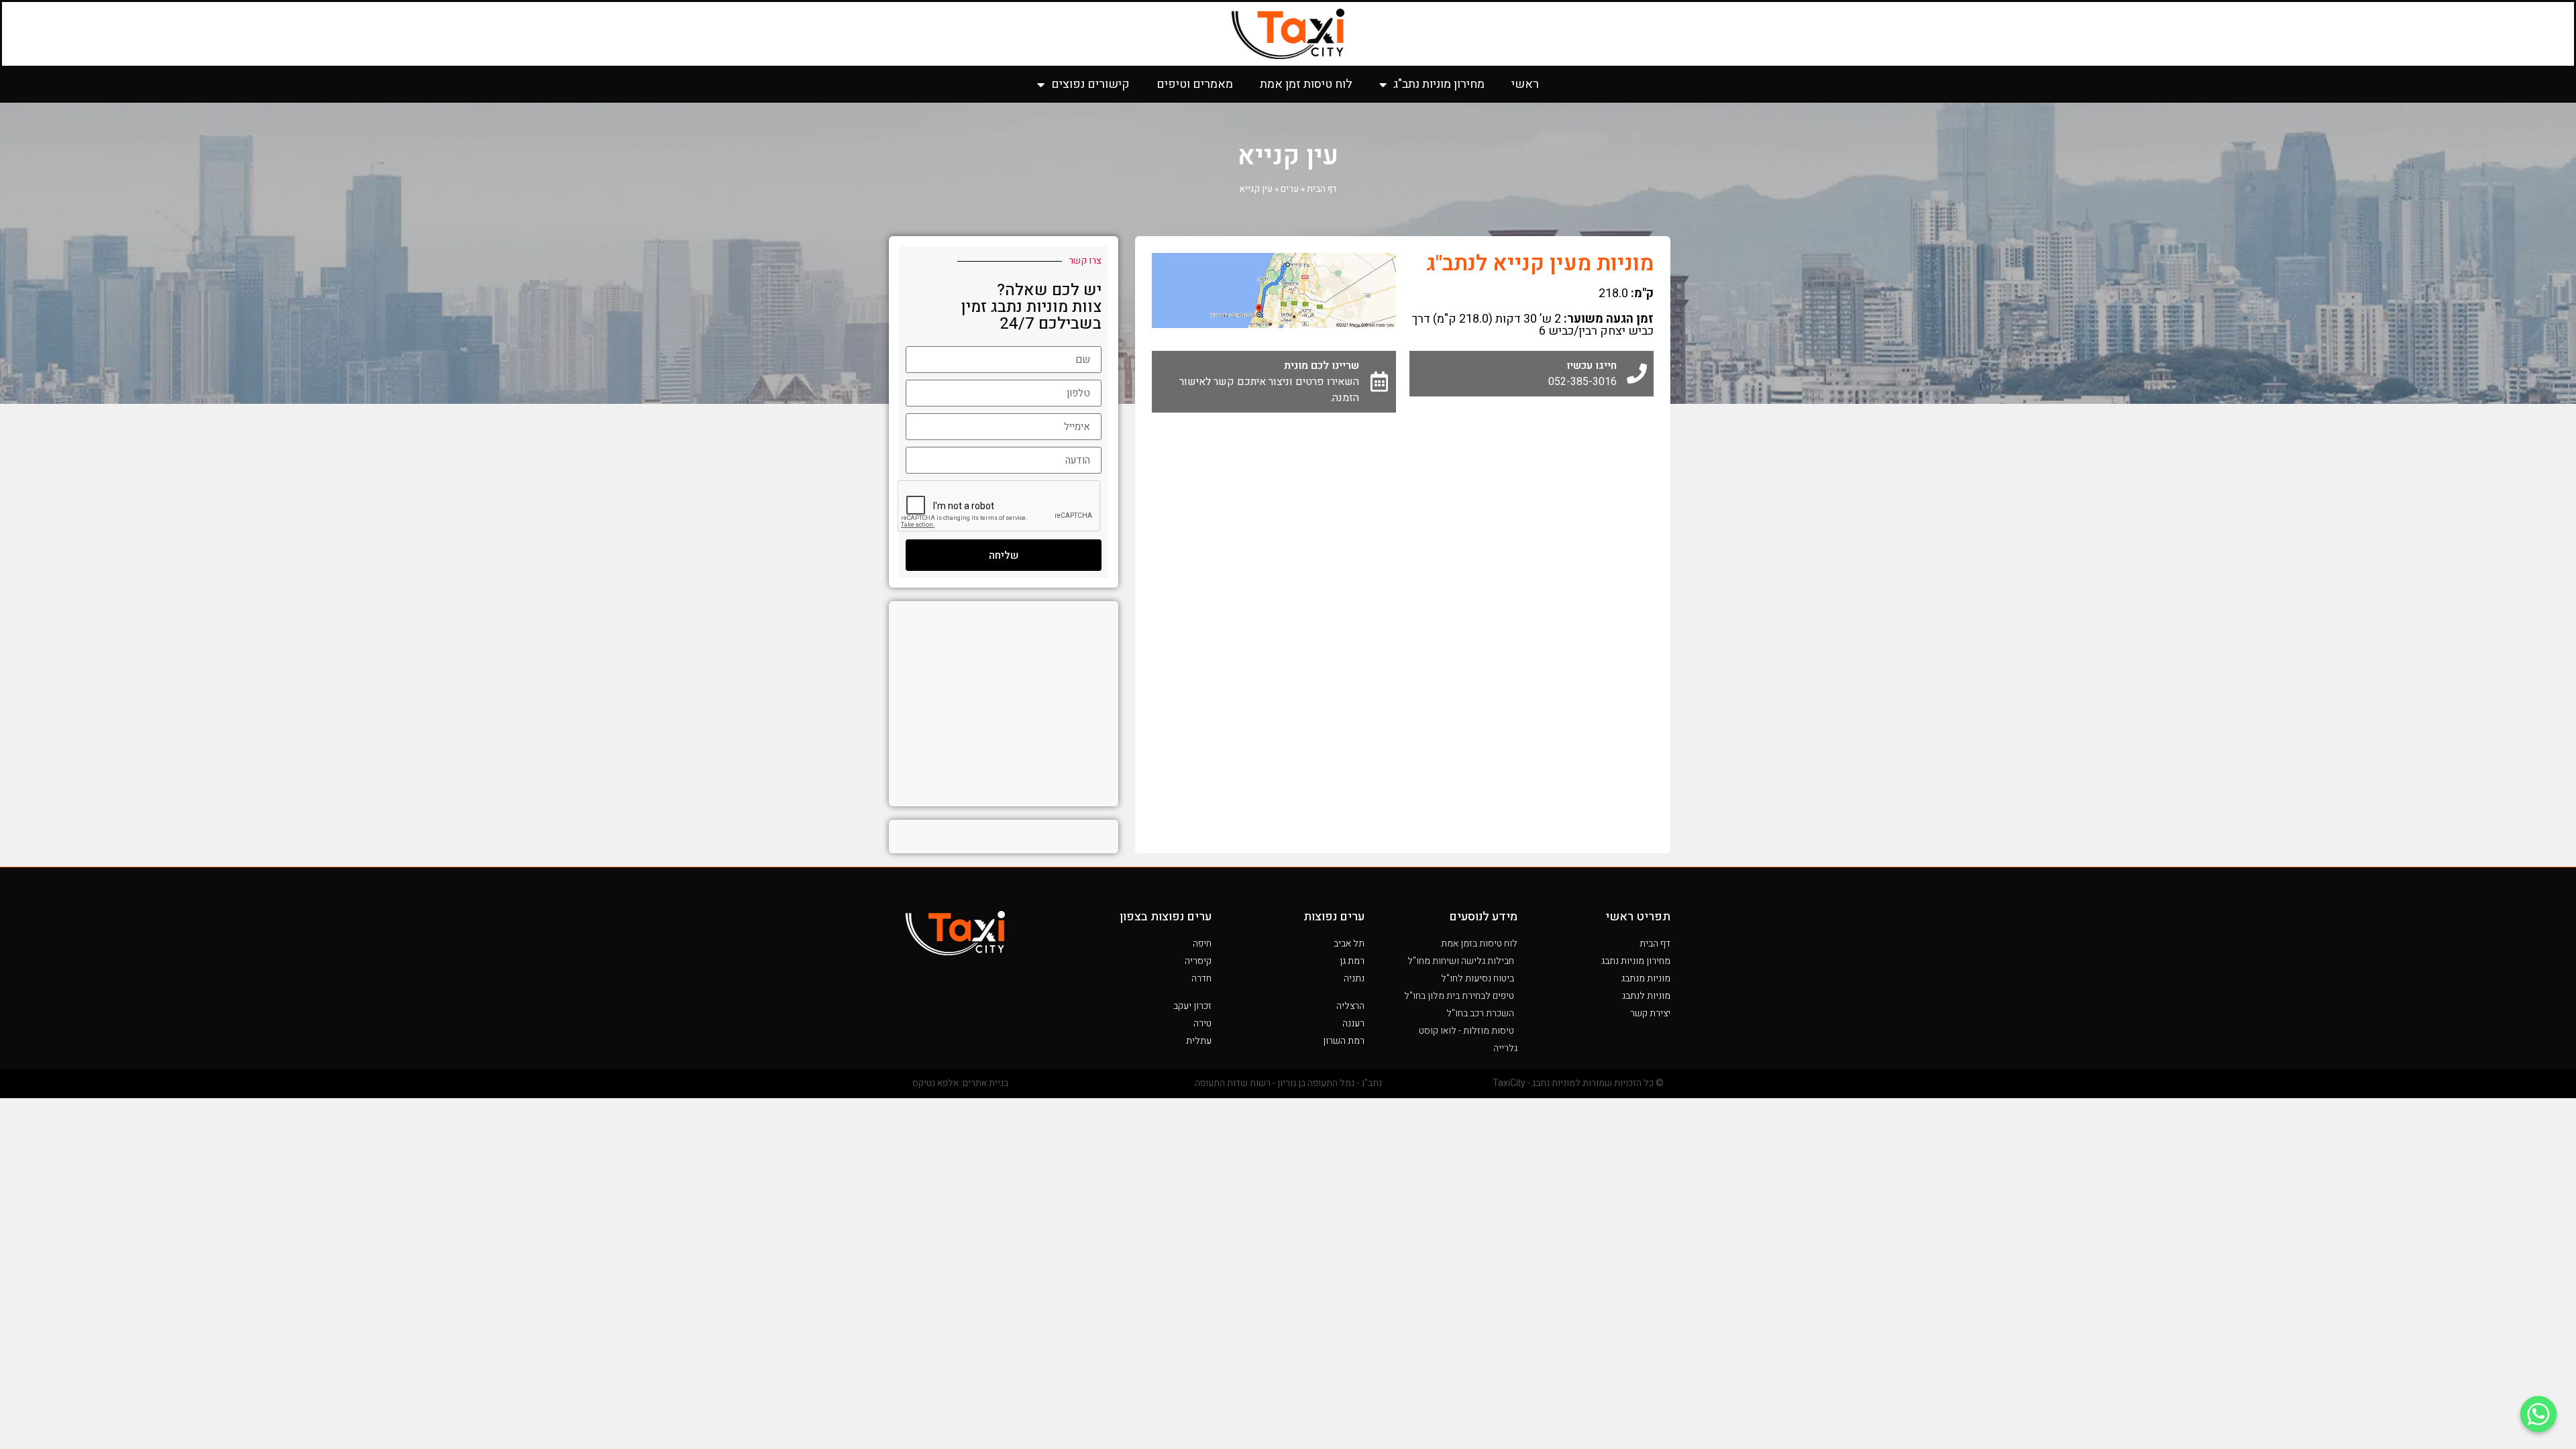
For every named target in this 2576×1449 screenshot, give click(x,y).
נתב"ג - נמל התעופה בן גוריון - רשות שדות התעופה (1288, 1083)
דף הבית (1322, 189)
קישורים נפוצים (1090, 84)
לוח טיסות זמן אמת (1306, 84)
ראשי (1525, 84)
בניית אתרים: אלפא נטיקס (960, 1083)
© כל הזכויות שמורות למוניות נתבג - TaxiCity (1578, 1083)
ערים (1290, 189)
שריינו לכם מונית (1322, 366)
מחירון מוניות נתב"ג (1439, 84)
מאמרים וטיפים (1195, 84)
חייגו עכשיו (1592, 366)
